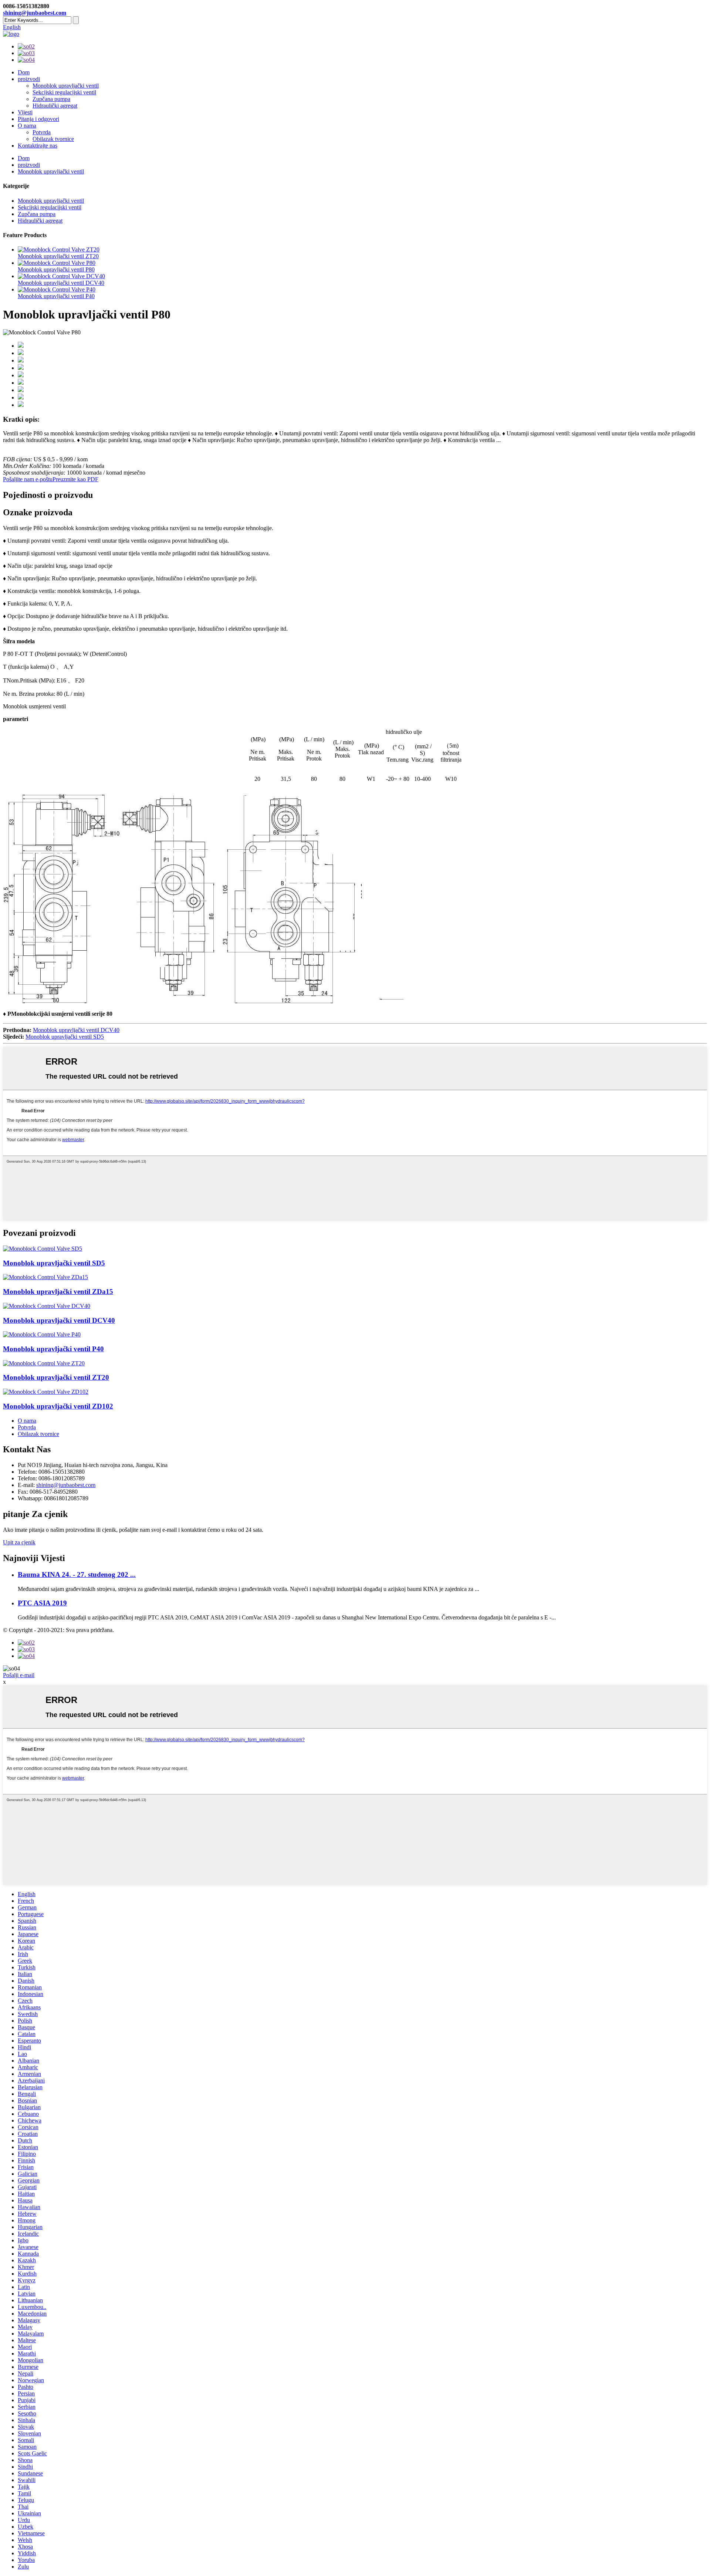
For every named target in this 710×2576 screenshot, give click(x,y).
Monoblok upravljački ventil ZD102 (58, 1406)
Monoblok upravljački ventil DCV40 (61, 283)
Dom (24, 72)
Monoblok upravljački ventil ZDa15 (58, 1292)
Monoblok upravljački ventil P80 (56, 269)
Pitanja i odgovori (38, 119)
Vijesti (25, 112)
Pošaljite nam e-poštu (28, 479)
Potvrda (42, 132)
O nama (27, 126)
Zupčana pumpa (51, 99)
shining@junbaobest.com (35, 13)
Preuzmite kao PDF (75, 479)
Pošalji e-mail (19, 1675)
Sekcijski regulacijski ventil (64, 92)
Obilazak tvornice (53, 139)
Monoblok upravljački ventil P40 (56, 296)
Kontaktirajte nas (38, 146)
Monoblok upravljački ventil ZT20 (58, 256)
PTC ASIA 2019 (42, 1603)
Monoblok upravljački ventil (66, 86)
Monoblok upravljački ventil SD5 (65, 1037)
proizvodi (29, 79)
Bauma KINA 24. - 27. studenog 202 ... (77, 1574)
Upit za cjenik (19, 1542)
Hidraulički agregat (55, 106)
